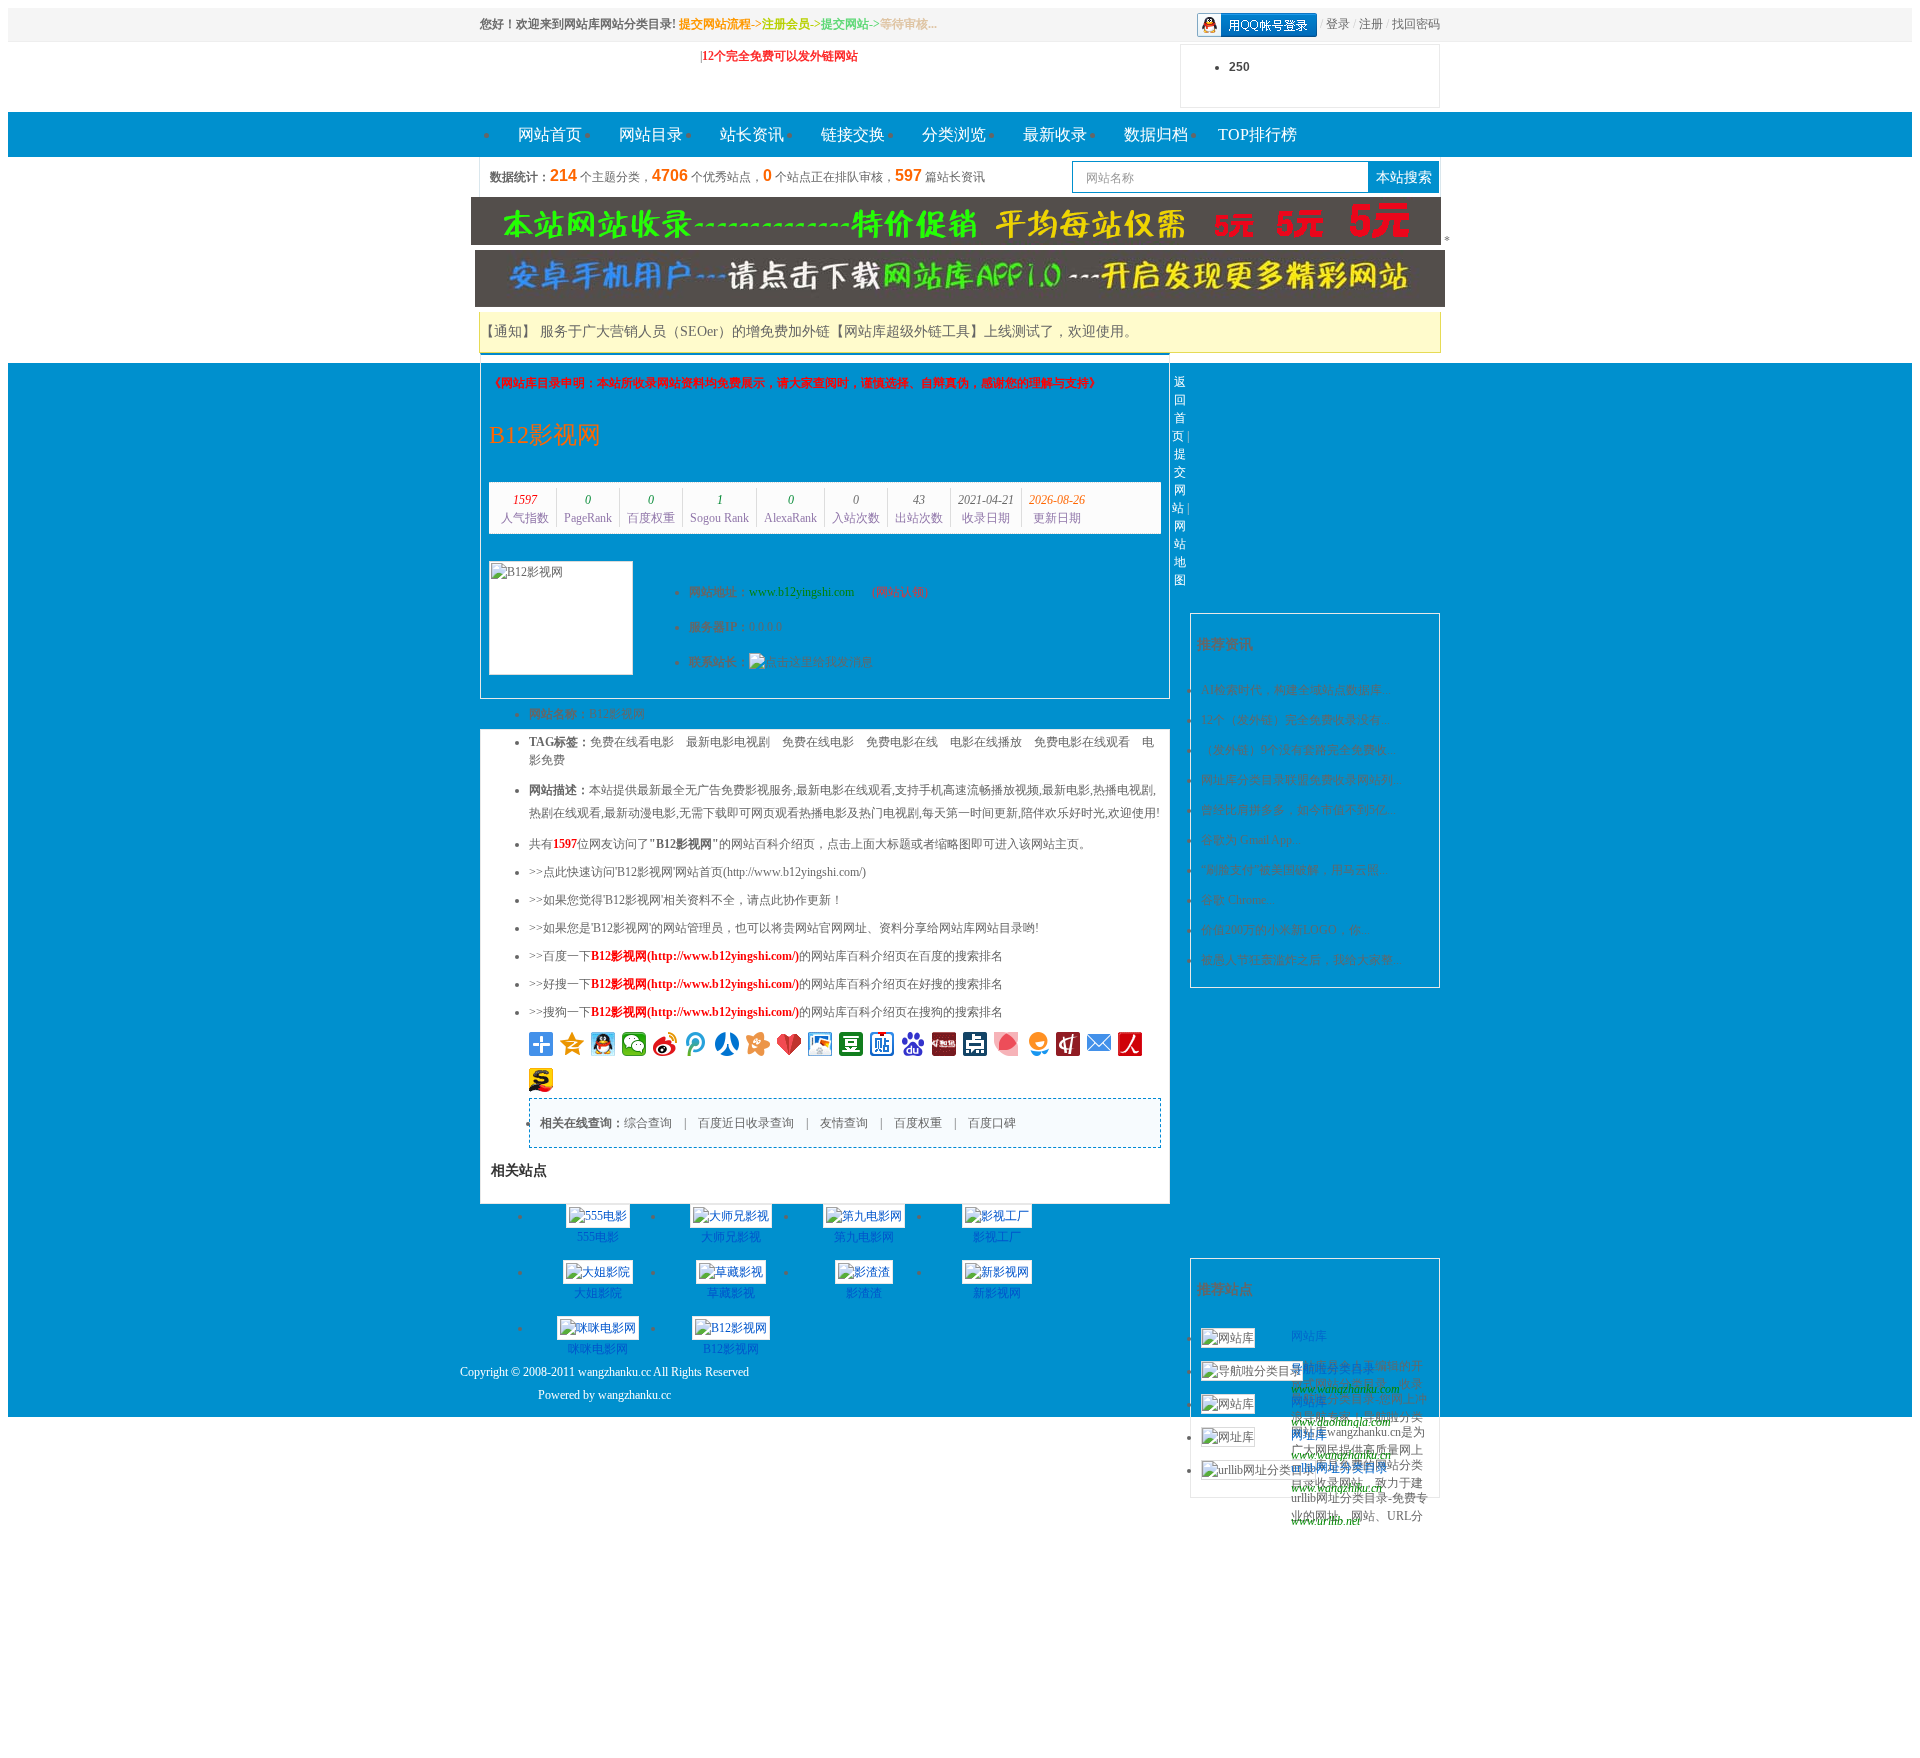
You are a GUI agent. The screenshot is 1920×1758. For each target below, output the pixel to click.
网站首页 (550, 134)
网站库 (1309, 1336)
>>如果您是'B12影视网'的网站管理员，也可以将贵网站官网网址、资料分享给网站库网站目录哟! (784, 928)
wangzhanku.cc (634, 1395)
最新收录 (1055, 134)
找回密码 (1416, 24)
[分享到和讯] (1068, 1044)
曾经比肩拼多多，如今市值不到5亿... (1298, 810)
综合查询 (648, 1123)
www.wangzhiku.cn (1336, 1488)
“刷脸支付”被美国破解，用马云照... (1294, 870)
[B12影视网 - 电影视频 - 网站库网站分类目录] (580, 76)
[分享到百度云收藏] (789, 1044)
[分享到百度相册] (820, 1044)
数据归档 (1156, 134)
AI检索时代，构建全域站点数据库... (1296, 690)
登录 (1338, 24)
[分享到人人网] (727, 1044)
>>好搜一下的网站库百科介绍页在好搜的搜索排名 (766, 984)
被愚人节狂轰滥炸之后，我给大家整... (1301, 960)
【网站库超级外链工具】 (907, 331)
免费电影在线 (902, 742)
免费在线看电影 (632, 742)
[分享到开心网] (758, 1044)
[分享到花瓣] (1006, 1044)
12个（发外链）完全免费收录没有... (1295, 720)
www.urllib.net (1325, 1521)
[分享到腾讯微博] (696, 1044)
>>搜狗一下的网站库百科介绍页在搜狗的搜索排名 (766, 1012)
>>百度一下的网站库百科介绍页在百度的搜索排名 (766, 956)
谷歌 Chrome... (1238, 900)
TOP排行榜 (1257, 134)
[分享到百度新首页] (913, 1044)
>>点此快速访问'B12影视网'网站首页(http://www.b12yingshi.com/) (697, 872)
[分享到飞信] (1037, 1044)
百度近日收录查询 (746, 1123)
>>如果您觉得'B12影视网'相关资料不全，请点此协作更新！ (686, 900)
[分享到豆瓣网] (851, 1044)
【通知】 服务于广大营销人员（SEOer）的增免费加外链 (655, 331)
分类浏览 (954, 134)
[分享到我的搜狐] (541, 1080)
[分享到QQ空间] (572, 1044)
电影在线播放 (986, 742)
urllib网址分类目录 (1339, 1468)
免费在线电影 (818, 742)
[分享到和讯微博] (944, 1044)
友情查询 (844, 1123)
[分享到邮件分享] (1099, 1044)
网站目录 (651, 134)
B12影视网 (545, 435)
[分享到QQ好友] (603, 1044)
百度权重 (918, 1123)
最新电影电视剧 (728, 742)
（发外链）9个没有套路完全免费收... (1298, 750)
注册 (1371, 24)
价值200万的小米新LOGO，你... (1285, 930)
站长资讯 (752, 134)
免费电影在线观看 (1082, 742)
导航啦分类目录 (1333, 1369)
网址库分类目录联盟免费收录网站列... (1301, 780)
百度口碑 (992, 1123)
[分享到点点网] (975, 1044)
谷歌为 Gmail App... (1251, 840)
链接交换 (853, 134)
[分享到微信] (634, 1044)
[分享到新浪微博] (665, 1044)
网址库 (1309, 1435)
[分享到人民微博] (1130, 1044)
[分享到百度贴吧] (882, 1044)
